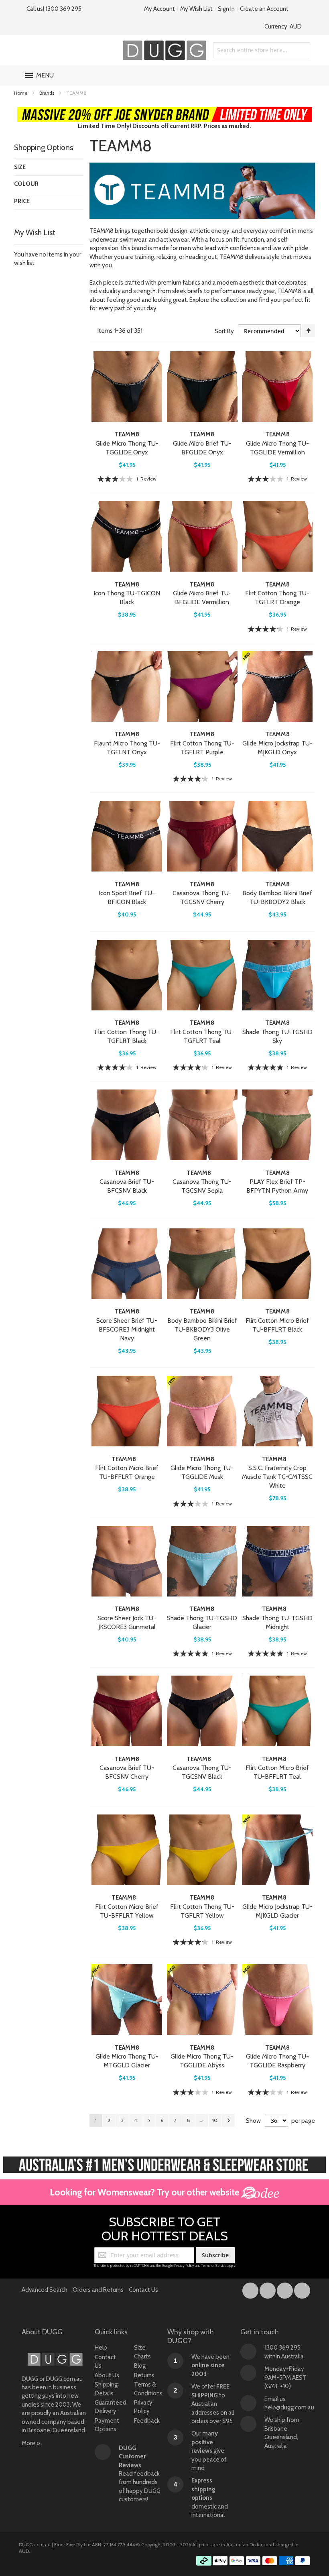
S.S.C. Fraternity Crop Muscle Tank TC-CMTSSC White (277, 1477)
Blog (140, 2366)
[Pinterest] (302, 2289)
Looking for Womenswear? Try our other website (145, 2192)
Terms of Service (214, 2265)
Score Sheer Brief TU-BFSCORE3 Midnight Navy (127, 1329)
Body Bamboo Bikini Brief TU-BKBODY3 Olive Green (202, 1329)
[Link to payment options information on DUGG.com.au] (253, 2562)
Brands (47, 93)
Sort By (224, 331)
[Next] (228, 2120)
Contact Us (143, 2290)
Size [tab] (20, 167)
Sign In (226, 9)
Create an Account (264, 9)
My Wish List (196, 9)
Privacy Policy (184, 2265)
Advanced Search (45, 2290)
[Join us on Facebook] (251, 2289)
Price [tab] (22, 201)
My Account (159, 9)
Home (21, 93)
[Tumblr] (285, 2289)
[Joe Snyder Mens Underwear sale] (165, 111)
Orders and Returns (98, 2290)
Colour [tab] (26, 184)
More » (31, 2443)
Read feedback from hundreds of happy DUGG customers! (140, 2474)
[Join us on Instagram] (268, 2289)
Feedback (147, 2421)
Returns (144, 2375)
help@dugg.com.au (289, 2407)
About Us (107, 2375)
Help (101, 2348)
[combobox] (262, 50)
